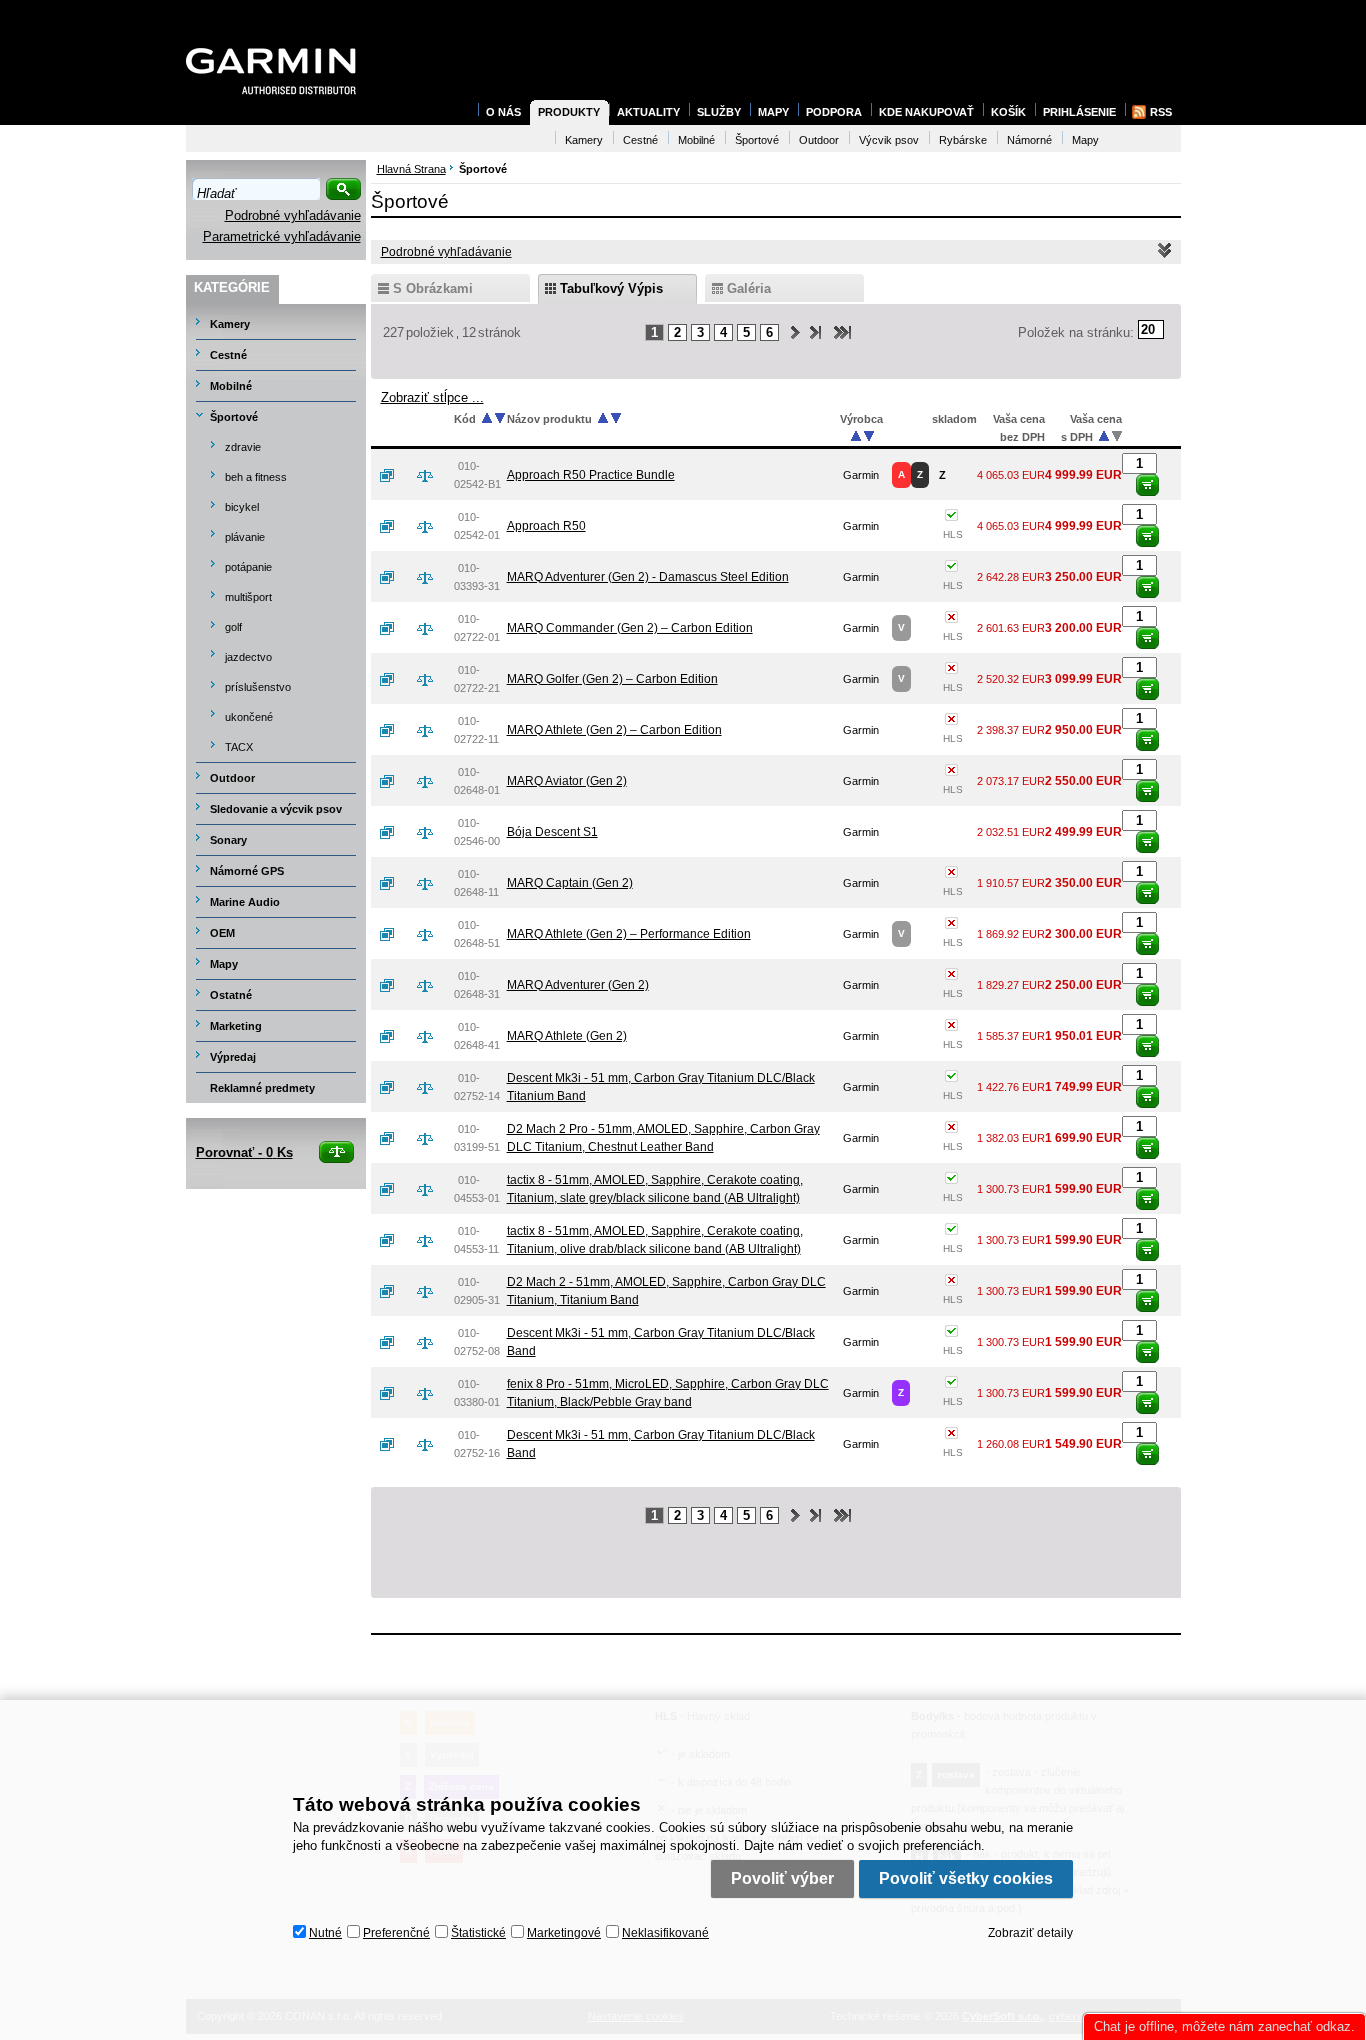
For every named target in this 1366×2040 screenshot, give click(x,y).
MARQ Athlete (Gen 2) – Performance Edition (629, 934)
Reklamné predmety (262, 1088)
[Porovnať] (433, 475)
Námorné (1029, 140)
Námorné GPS (247, 871)
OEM (222, 933)
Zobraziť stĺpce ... (432, 397)
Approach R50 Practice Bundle (591, 475)
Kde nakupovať (926, 112)
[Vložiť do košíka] (1147, 485)
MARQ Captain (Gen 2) (570, 883)
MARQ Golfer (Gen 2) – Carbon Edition (612, 679)
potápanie (248, 567)
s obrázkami (433, 288)
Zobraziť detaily (1030, 1933)
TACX (239, 747)
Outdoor (232, 778)
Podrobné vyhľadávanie (293, 215)
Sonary (228, 840)
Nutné (325, 1933)
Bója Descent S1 (552, 832)
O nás (503, 112)
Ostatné (231, 995)
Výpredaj (233, 1057)
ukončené (249, 717)
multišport (248, 597)
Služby (719, 112)
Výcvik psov (889, 140)
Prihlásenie (1079, 112)
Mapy (224, 964)
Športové (234, 417)
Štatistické (478, 1933)
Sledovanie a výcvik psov (276, 809)
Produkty (569, 112)
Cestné (228, 355)
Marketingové (564, 1933)
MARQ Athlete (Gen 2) (567, 1036)
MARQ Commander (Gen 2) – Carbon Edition (630, 628)
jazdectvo (248, 657)
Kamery (230, 324)
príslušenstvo (258, 687)
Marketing (236, 1026)
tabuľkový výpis (611, 288)
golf (233, 627)
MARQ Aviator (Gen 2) (567, 781)
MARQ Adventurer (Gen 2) (578, 985)
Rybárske (963, 140)
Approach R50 (546, 526)
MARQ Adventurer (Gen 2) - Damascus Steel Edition (648, 577)
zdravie (243, 447)
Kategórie (232, 287)
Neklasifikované (665, 1933)
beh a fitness (256, 477)
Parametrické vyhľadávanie (282, 236)
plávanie (245, 537)
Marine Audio (245, 902)
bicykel (242, 507)
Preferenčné (396, 1933)
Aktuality (648, 112)
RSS (1161, 112)
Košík (1008, 112)
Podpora (834, 112)
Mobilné (231, 386)
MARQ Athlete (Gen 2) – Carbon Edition (614, 730)
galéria (749, 288)
